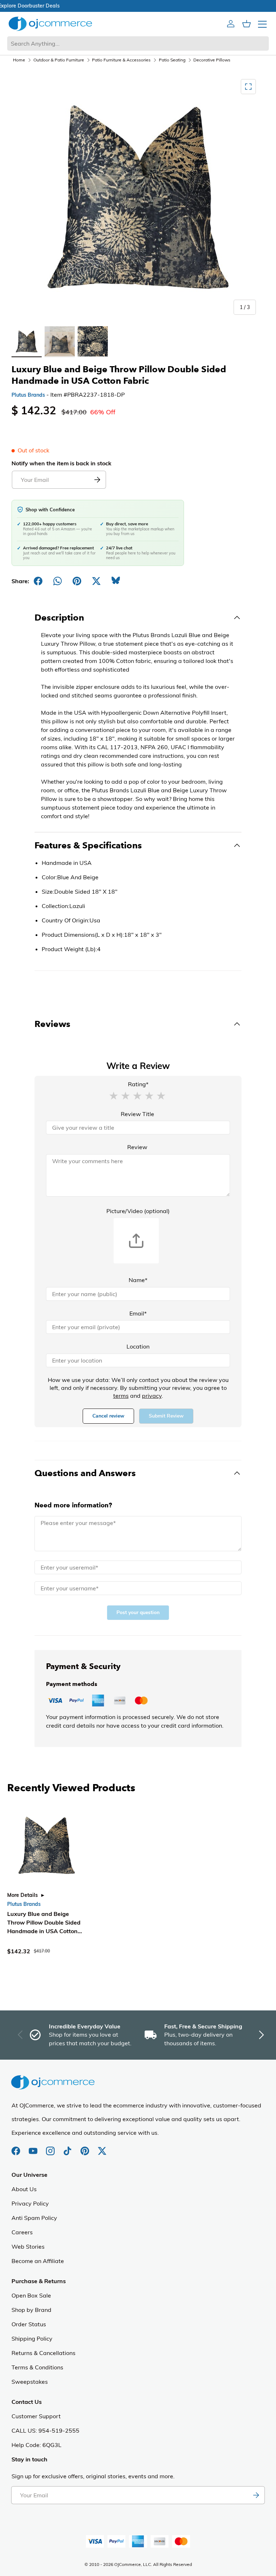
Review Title (137, 1114)
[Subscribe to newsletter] (256, 2495)
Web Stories (28, 2246)
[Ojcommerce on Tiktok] (68, 2147)
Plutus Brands (28, 395)
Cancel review (108, 1416)
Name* (138, 1280)
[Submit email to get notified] (97, 480)
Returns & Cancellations (43, 2353)
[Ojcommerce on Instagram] (51, 2147)
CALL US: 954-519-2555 (45, 2430)
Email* (138, 1313)
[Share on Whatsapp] (57, 581)
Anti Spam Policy (34, 2218)
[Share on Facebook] (38, 581)
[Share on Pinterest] (77, 581)
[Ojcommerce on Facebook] (17, 2147)
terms (121, 1396)
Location (138, 1346)
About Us (24, 2189)
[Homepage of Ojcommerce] (50, 24)
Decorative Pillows (212, 60)
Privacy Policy (30, 2203)
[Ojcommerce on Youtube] (34, 2147)
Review (137, 1147)
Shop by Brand (31, 2310)
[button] (114, 1095)
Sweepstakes (30, 2382)
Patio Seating (172, 60)
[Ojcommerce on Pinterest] (86, 2147)
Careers (22, 2232)
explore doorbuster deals (138, 6)
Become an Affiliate (38, 2261)
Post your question (138, 1612)
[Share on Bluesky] (116, 581)
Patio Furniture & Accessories (121, 60)
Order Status (29, 2324)
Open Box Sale (31, 2295)
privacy (152, 1396)
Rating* (138, 1084)
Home (19, 60)
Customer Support (36, 2416)
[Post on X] (96, 581)
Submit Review (166, 1416)
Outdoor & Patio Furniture (59, 60)
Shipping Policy (32, 2338)
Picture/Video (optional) (138, 1211)
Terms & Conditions (37, 2367)
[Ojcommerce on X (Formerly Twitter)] (102, 2147)
